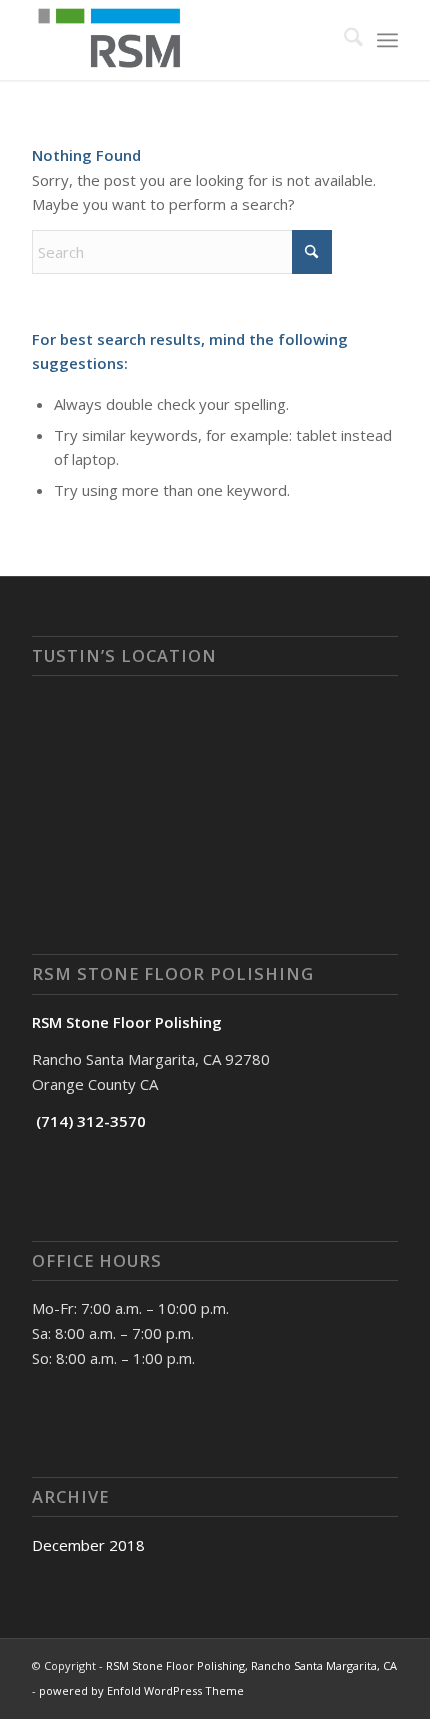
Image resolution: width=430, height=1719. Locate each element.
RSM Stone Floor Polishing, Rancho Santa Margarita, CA (251, 1665)
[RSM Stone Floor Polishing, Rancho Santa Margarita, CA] (178, 40)
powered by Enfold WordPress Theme (141, 1690)
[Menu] (387, 40)
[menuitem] (343, 40)
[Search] (343, 40)
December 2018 (88, 1545)
